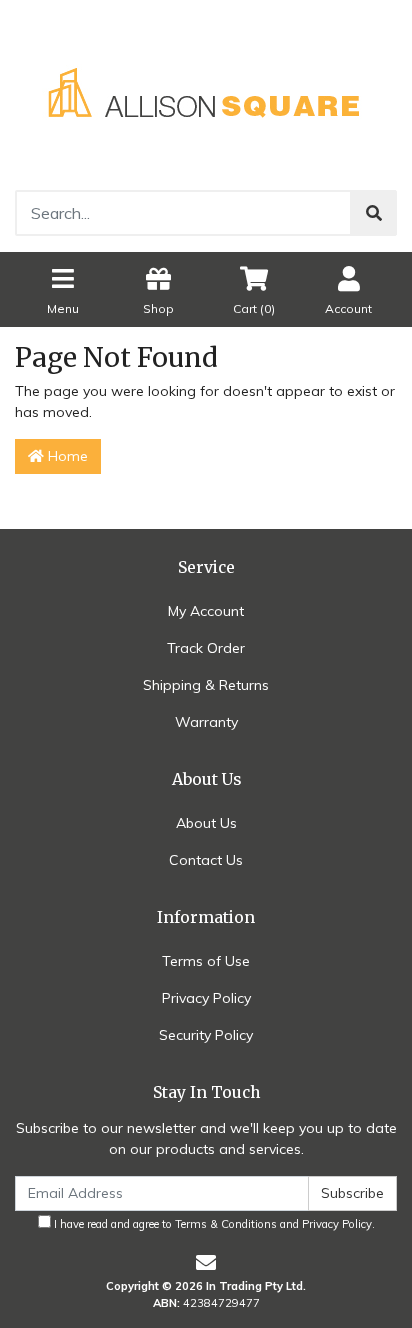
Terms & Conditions (226, 1224)
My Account (206, 611)
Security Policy (206, 1035)
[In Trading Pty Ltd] (206, 94)
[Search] (374, 213)
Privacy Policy (206, 998)
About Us (206, 823)
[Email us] (206, 1262)
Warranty (206, 722)
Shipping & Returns (206, 685)
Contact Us (206, 860)
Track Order (206, 648)
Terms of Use (206, 961)
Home (66, 456)
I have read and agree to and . (213, 1224)
